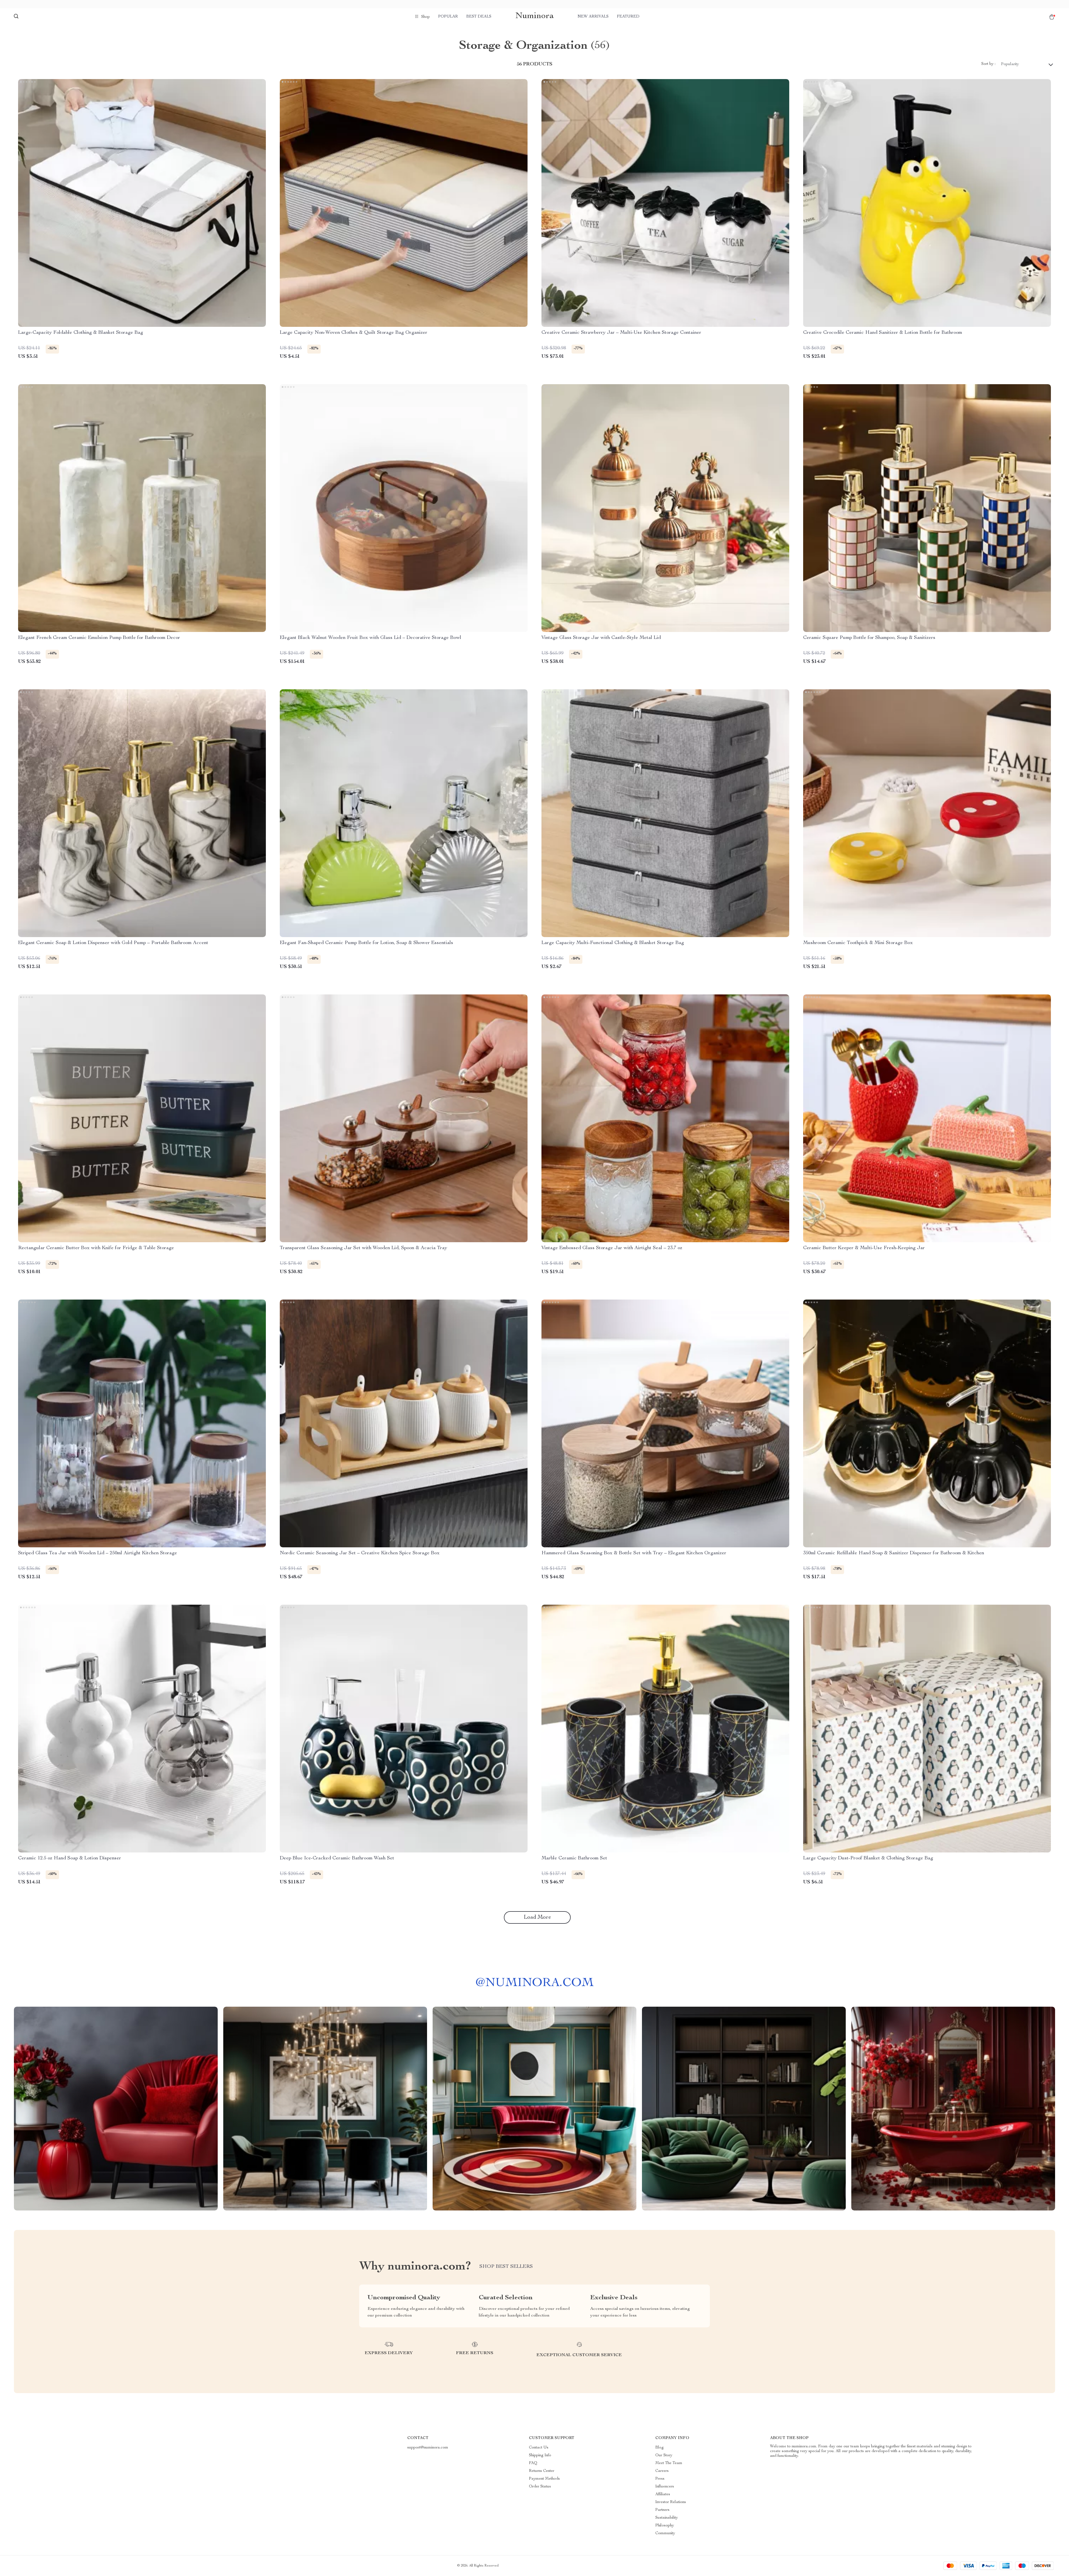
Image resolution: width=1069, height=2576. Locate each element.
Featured (628, 17)
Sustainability (667, 2518)
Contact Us (539, 2448)
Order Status (540, 2487)
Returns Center (542, 2471)
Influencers (665, 2487)
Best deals (479, 17)
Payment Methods (544, 2479)
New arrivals (593, 17)
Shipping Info (540, 2455)
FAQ (533, 2463)
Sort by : (988, 64)
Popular (448, 17)
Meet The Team (669, 2463)
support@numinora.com (428, 2448)
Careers (662, 2471)
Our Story (664, 2455)
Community (665, 2533)
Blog (659, 2448)
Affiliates (663, 2494)
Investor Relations (671, 2502)
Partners (662, 2510)
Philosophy (665, 2526)
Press (660, 2479)
